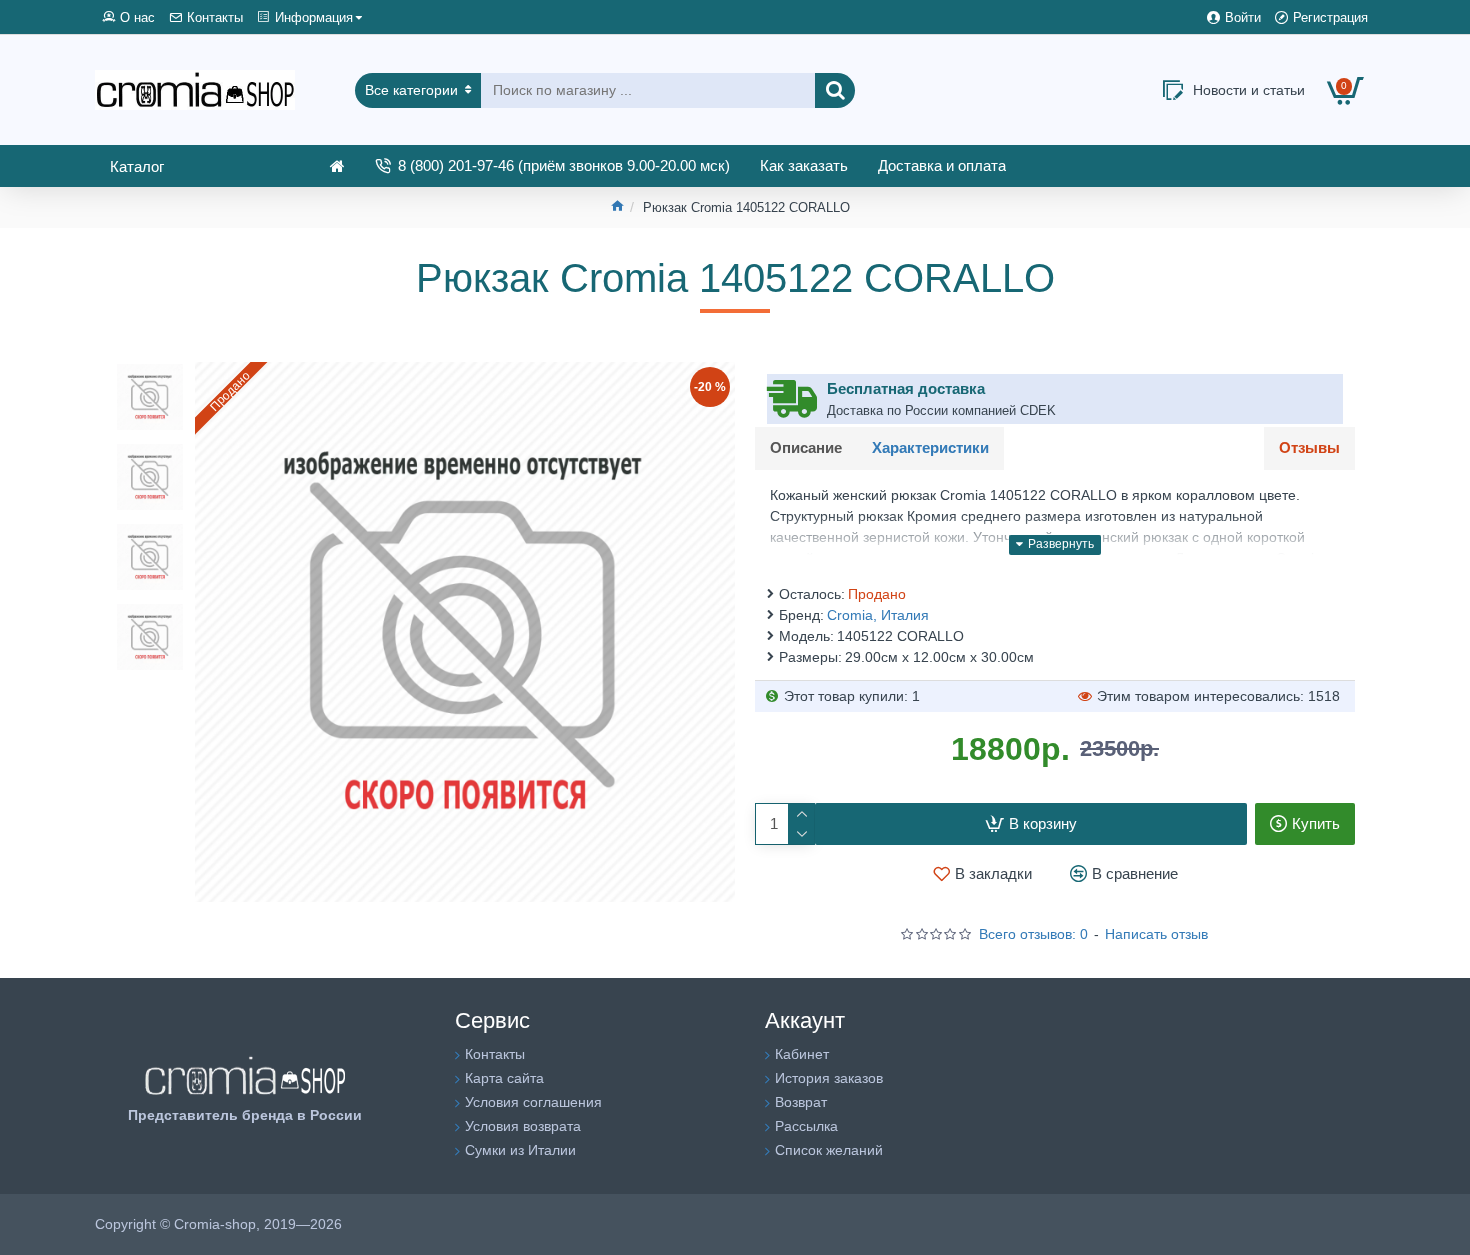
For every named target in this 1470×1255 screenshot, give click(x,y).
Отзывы (1309, 447)
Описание (806, 447)
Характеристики (930, 447)
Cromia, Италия (878, 615)
